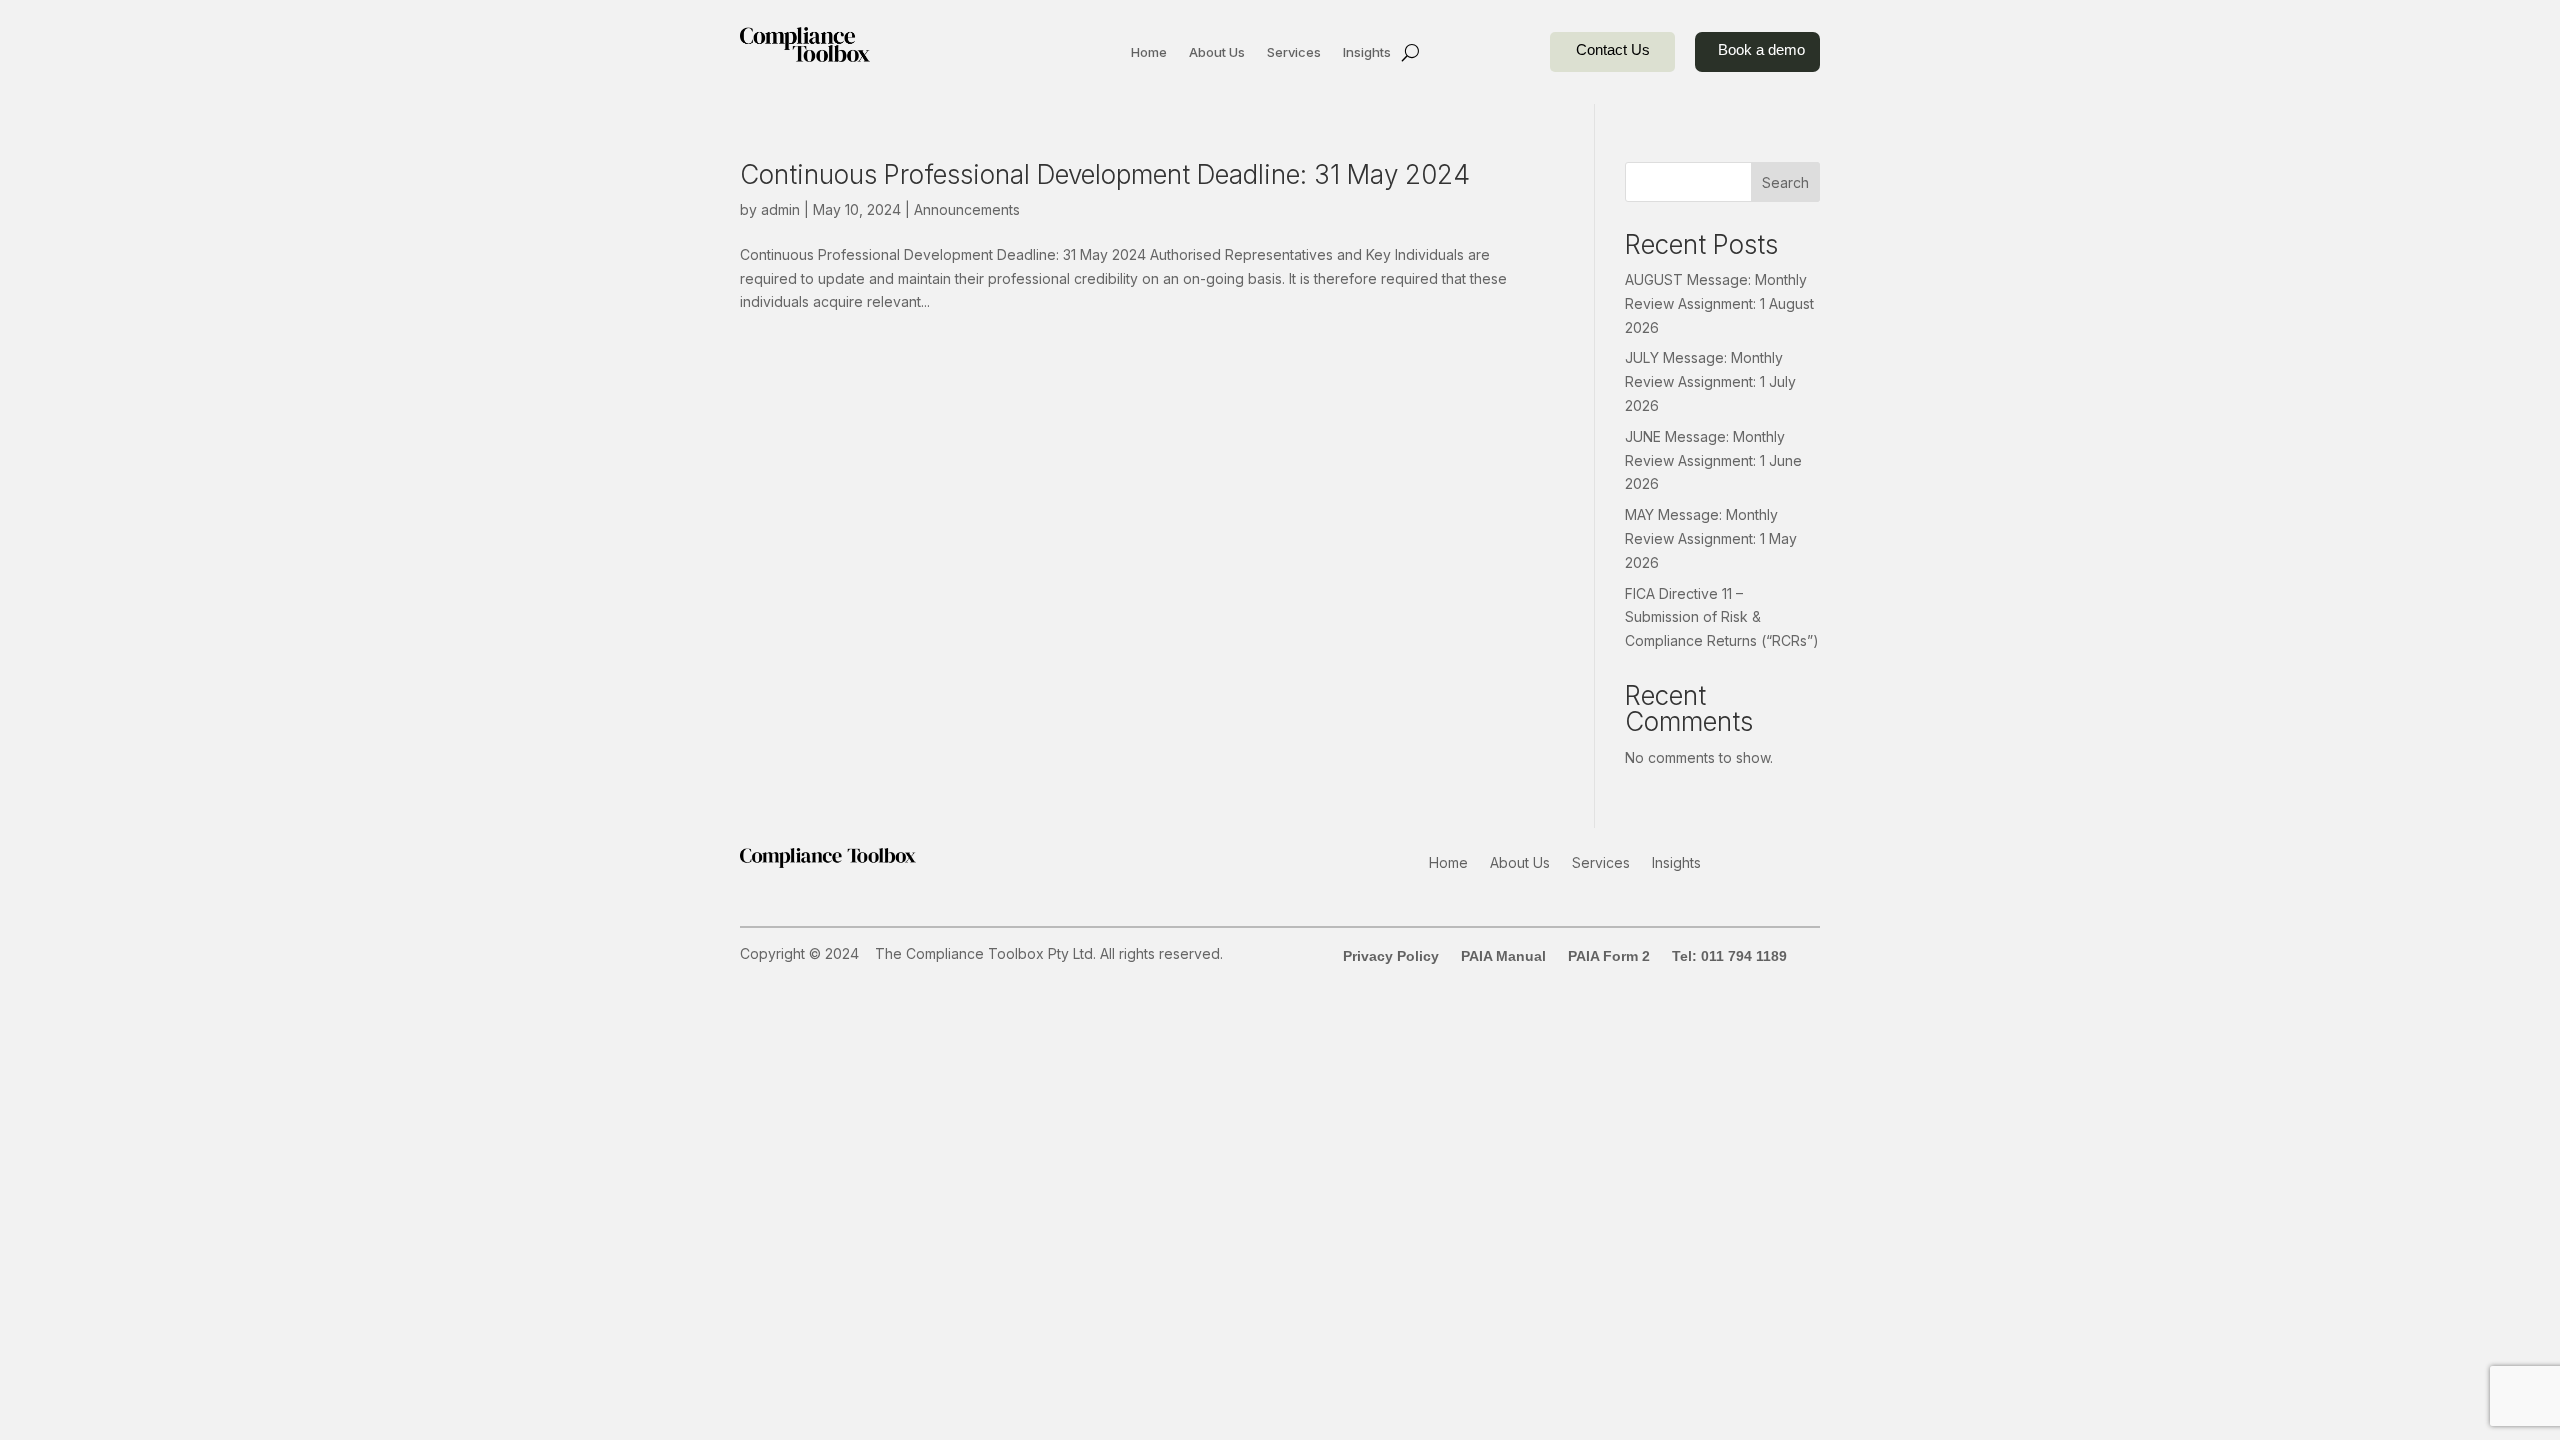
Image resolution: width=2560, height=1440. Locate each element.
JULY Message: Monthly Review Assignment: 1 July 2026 (1710, 381)
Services (1294, 52)
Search (1785, 182)
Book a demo (1761, 49)
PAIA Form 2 (1609, 956)
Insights (1367, 52)
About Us (1217, 52)
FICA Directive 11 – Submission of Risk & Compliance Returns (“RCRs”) (1722, 617)
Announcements (967, 209)
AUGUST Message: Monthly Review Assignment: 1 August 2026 (1719, 303)
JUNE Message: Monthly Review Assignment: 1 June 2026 (1713, 460)
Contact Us (1613, 49)
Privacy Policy (1391, 956)
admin (780, 209)
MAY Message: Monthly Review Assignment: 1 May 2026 (1711, 538)
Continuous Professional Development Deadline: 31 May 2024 (1105, 174)
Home (1149, 52)
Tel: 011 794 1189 (1729, 956)
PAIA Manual (1503, 956)
